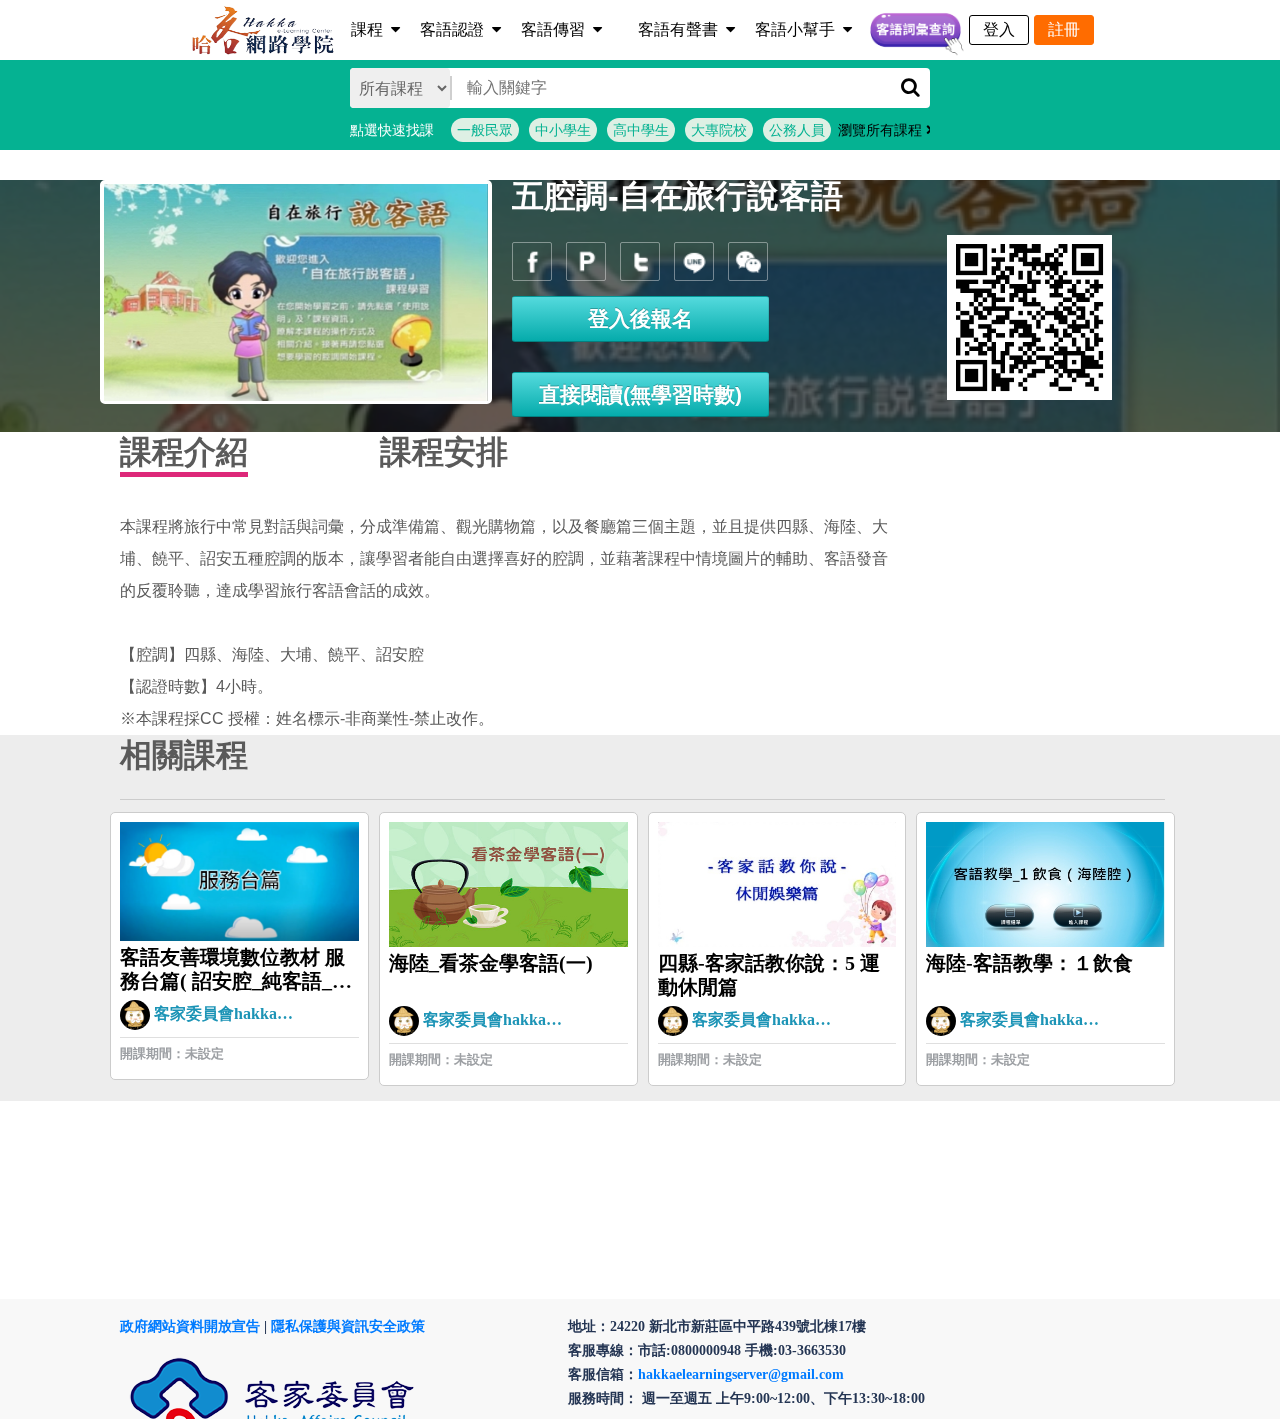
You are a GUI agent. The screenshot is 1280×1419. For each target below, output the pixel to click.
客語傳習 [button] (553, 29)
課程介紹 (184, 452)
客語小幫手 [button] (795, 29)
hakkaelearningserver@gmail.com (741, 1374)
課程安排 (444, 452)
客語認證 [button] (452, 29)
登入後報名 (640, 318)
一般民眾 (485, 130)
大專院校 (719, 130)
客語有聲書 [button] (678, 29)
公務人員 (797, 130)
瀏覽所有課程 (882, 130)
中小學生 (563, 130)
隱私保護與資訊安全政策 (348, 1326)
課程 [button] (367, 29)
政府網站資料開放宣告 (190, 1326)
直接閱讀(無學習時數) (640, 394)
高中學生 (641, 130)
